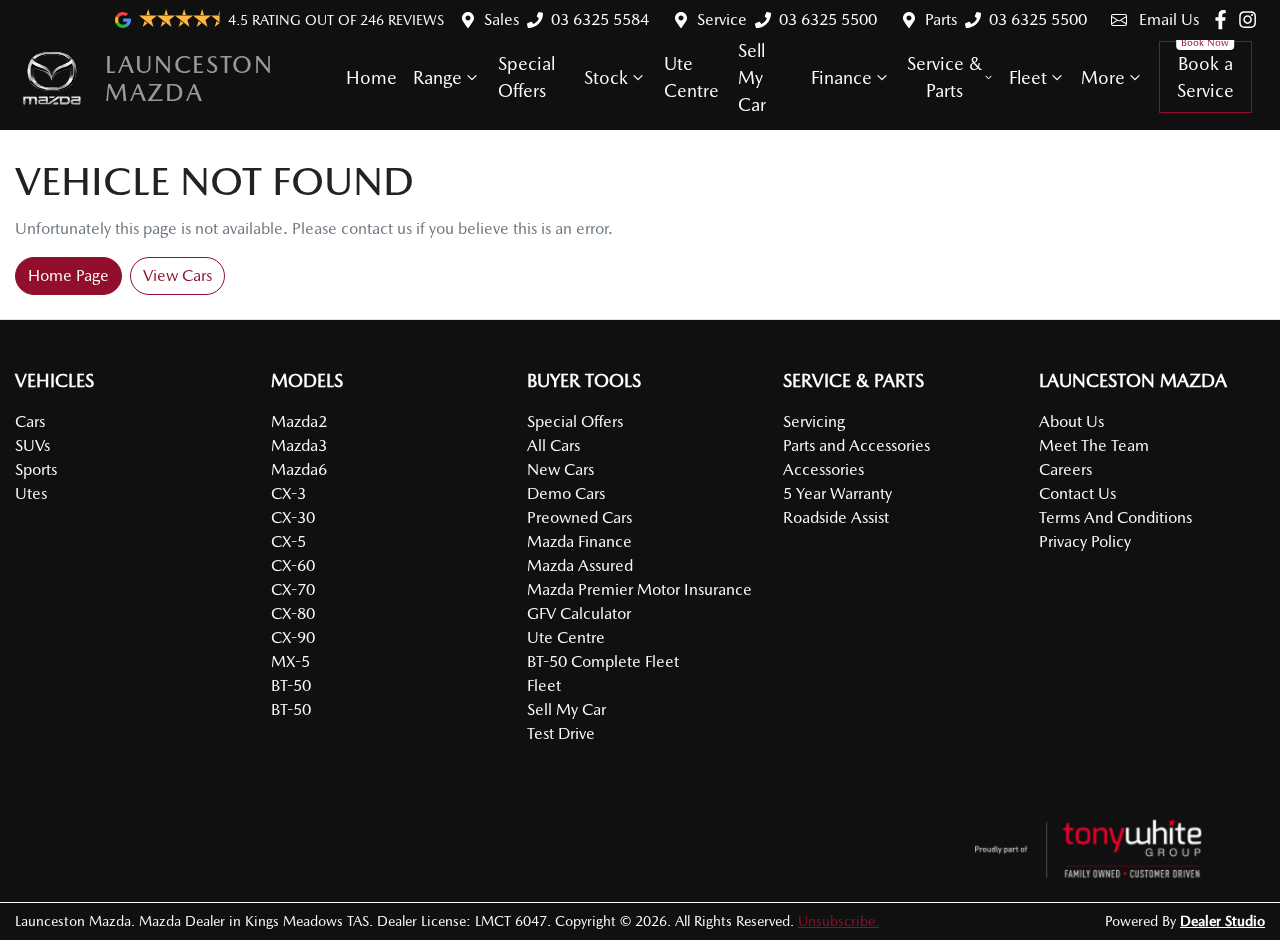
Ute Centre (691, 77)
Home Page (68, 275)
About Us (1071, 421)
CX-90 (293, 637)
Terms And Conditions (1115, 517)
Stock (606, 77)
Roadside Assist (836, 517)
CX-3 (288, 493)
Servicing (814, 421)
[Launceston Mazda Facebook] (1224, 19)
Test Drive (561, 733)
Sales (501, 19)
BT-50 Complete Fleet (603, 661)
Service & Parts (944, 77)
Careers (1065, 469)
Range (437, 77)
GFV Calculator (579, 613)
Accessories (823, 469)
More (1103, 77)
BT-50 (291, 685)
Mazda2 (299, 421)
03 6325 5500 (828, 19)
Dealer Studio (1222, 921)
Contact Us (1077, 493)
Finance (841, 77)
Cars (30, 421)
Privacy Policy (1085, 541)
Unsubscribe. (838, 921)
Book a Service (1205, 77)
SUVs (32, 445)
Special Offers (526, 77)
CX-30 (293, 517)
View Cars (177, 275)
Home (371, 77)
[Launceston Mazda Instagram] (1251, 19)
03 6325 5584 (600, 19)
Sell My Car (752, 77)
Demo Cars (566, 493)
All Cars (553, 445)
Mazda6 (299, 469)
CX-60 (293, 565)
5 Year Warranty (837, 493)
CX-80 (293, 613)
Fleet (1028, 77)
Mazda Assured (580, 565)
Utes (31, 493)
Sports (36, 469)
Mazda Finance (579, 541)
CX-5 (288, 541)
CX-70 (293, 589)
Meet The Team (1094, 445)
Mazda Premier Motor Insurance (639, 589)
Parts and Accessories (856, 445)
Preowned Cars (579, 517)
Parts (941, 19)
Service (722, 19)
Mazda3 (299, 445)
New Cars (560, 469)
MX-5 (290, 661)
